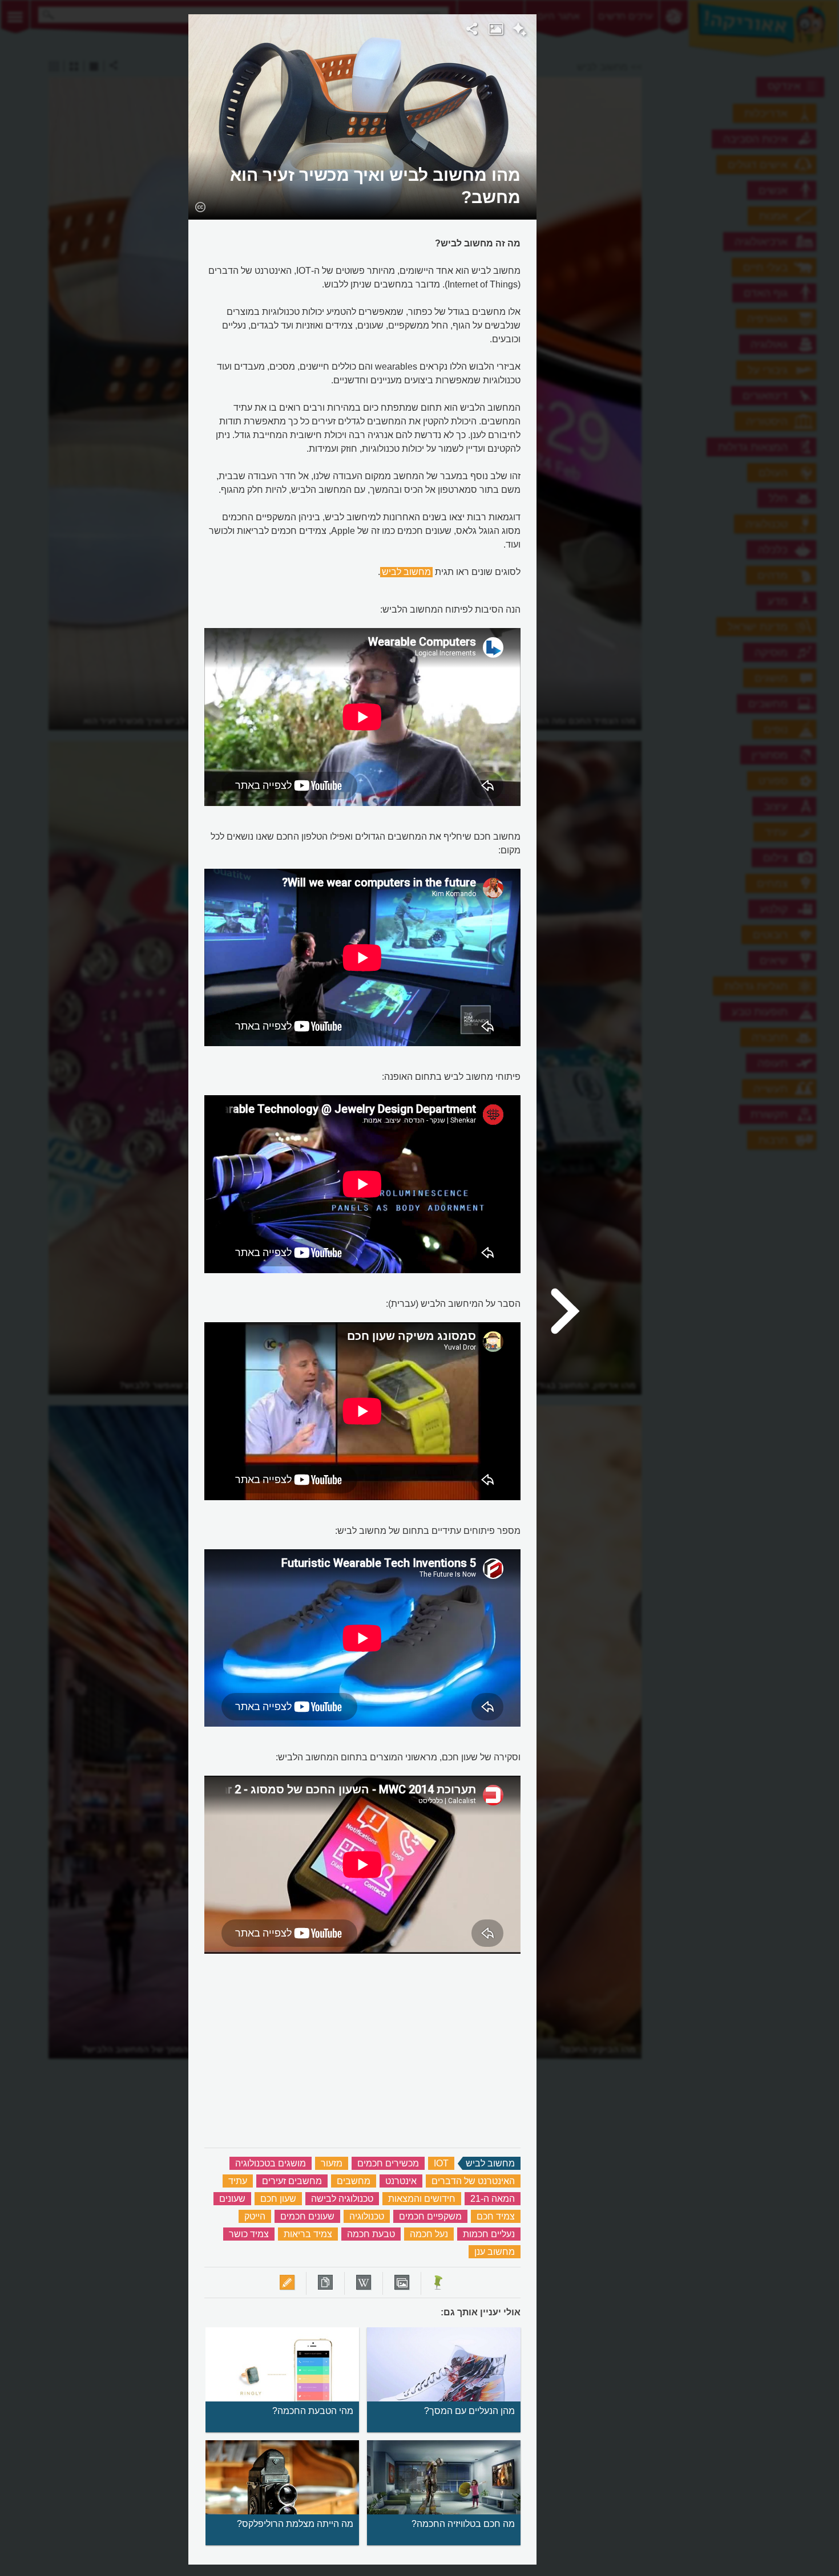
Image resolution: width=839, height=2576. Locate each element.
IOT (441, 2163)
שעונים (232, 2199)
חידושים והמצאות (422, 2199)
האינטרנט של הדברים (473, 2181)
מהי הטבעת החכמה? (313, 2411)
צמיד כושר (249, 2234)
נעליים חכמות (489, 2234)
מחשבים (354, 2181)
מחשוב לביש (406, 572)
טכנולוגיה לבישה (342, 2199)
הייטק (255, 2216)
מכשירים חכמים (388, 2163)
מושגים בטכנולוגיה (271, 2163)
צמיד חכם (496, 2216)
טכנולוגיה (367, 2216)
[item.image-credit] (200, 206)
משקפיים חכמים (430, 2216)
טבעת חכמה (371, 2234)
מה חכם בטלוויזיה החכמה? (463, 2524)
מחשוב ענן (495, 2252)
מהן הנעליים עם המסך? (469, 2411)
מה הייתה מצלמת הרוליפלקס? (295, 2524)
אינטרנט (401, 2181)
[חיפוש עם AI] (520, 31)
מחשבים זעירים (292, 2181)
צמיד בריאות (308, 2234)
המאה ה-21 (493, 2199)
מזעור (332, 2163)
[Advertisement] (677, 185)
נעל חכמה (429, 2234)
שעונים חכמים (307, 2216)
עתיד (238, 2181)
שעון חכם (278, 2199)
